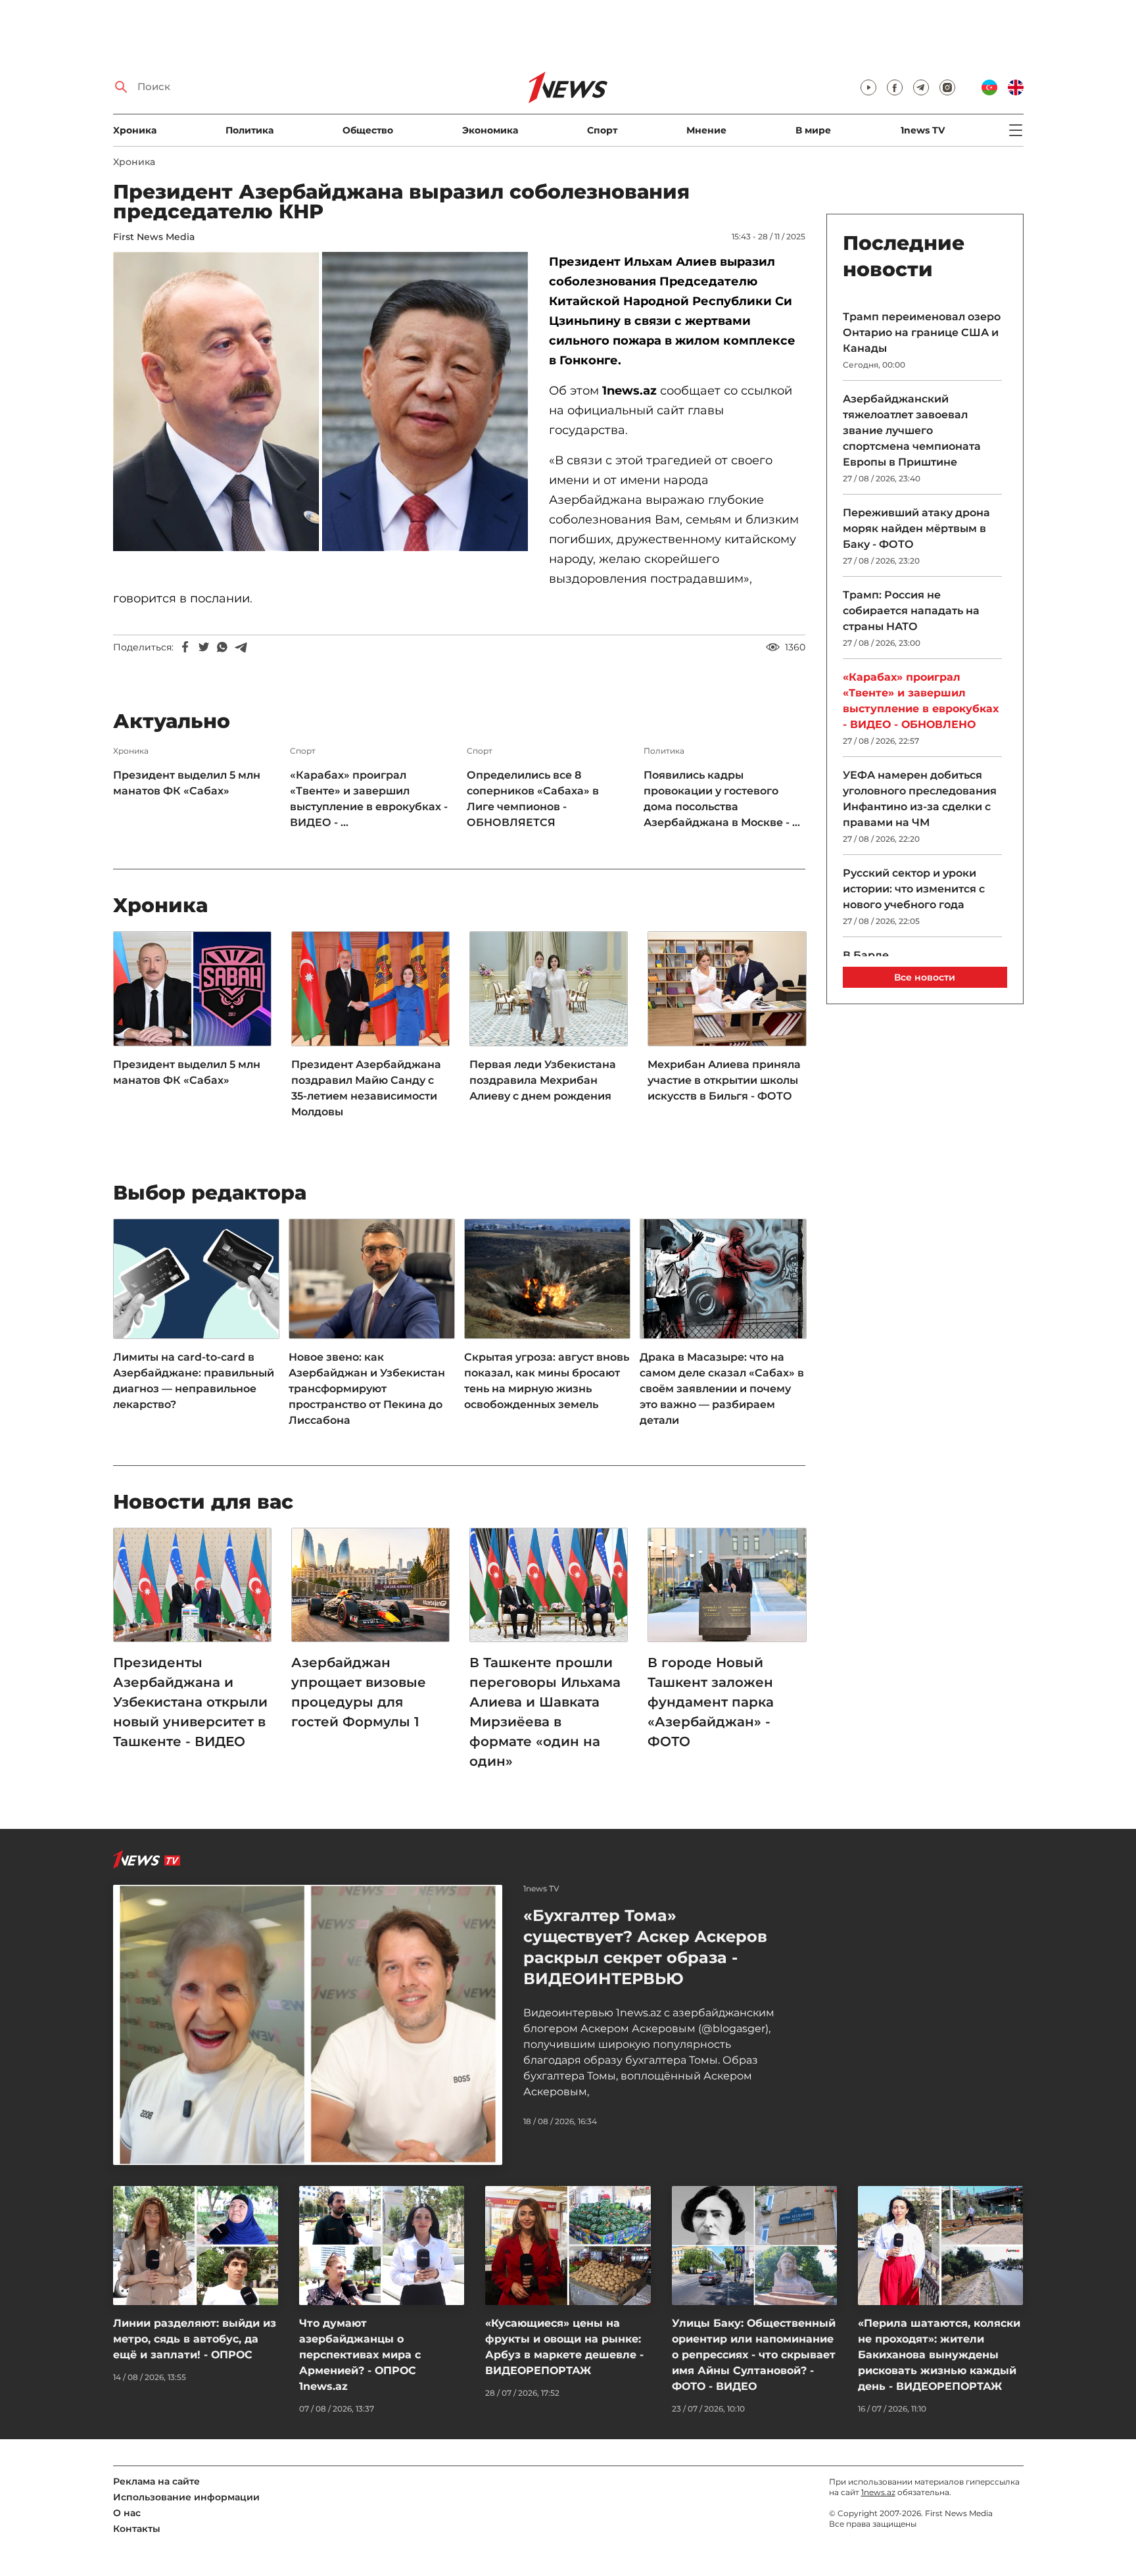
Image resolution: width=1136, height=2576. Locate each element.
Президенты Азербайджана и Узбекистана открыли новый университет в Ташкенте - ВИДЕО (190, 1702)
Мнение (706, 130)
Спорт (602, 130)
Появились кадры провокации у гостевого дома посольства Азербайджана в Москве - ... (722, 799)
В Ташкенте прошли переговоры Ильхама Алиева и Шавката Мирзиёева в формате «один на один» (545, 1712)
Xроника (135, 130)
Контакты (137, 2529)
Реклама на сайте (156, 2481)
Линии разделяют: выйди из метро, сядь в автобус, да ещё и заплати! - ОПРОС (195, 2339)
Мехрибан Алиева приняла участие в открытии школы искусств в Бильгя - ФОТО (724, 1080)
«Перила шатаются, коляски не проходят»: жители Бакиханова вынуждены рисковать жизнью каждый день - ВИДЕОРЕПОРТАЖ (939, 2355)
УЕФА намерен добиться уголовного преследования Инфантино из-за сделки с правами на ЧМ (920, 799)
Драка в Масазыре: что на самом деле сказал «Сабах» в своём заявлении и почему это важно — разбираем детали (722, 1389)
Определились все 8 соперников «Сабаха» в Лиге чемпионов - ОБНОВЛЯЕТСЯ (533, 799)
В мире (813, 130)
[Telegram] (241, 647)
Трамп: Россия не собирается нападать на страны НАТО (911, 611)
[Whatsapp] (222, 647)
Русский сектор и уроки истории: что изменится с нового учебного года (914, 889)
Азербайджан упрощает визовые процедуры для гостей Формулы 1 (359, 1692)
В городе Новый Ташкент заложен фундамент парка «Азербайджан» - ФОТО (711, 1702)
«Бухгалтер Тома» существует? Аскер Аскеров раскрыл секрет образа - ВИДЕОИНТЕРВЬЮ (645, 1947)
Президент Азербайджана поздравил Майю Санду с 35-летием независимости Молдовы (366, 1088)
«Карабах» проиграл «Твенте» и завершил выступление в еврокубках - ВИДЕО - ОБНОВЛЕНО (921, 701)
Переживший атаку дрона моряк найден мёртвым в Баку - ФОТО (916, 528)
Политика (249, 130)
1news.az (878, 2492)
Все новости (925, 977)
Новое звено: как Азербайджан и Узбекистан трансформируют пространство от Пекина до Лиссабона (367, 1389)
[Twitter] (204, 647)
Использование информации (186, 2497)
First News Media (154, 237)
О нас (127, 2513)
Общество (368, 130)
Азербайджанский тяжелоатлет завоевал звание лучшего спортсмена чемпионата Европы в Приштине (912, 430)
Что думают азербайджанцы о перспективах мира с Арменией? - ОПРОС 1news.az (360, 2355)
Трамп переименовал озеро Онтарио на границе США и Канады (922, 332)
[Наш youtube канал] (868, 87)
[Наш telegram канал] (921, 87)
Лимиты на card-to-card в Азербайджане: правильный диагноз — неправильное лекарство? (194, 1381)
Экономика (490, 130)
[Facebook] (185, 647)
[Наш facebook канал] (895, 87)
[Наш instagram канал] (947, 87)
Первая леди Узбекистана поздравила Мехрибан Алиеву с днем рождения (543, 1080)
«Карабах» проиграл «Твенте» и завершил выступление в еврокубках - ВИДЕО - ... (369, 799)
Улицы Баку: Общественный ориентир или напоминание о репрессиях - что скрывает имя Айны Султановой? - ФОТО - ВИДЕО (754, 2355)
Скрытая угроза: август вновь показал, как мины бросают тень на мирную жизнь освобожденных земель (547, 1381)
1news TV (923, 130)
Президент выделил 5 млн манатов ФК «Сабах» (187, 783)
